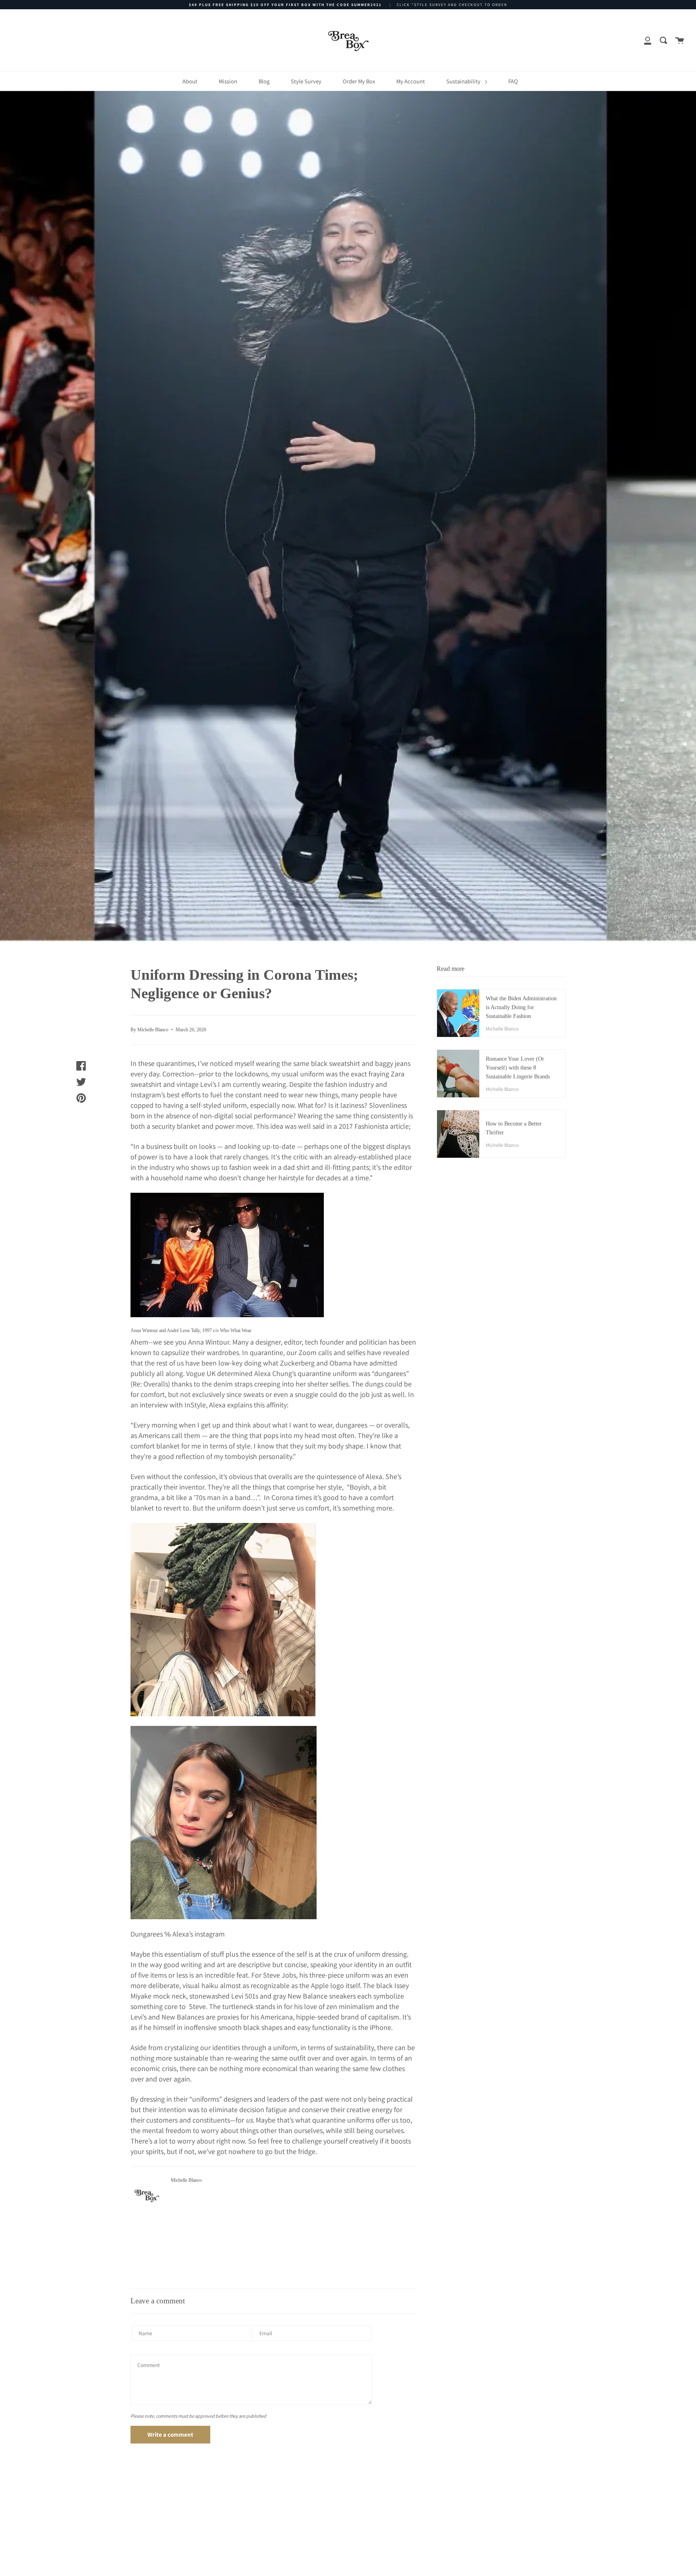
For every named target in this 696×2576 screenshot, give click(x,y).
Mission (228, 81)
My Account (411, 81)
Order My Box (359, 81)
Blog (264, 81)
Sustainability (464, 81)
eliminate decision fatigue (248, 2109)
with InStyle (187, 1405)
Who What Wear (236, 1330)
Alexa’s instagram (199, 1934)
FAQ (513, 81)
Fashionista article (382, 1126)
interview (154, 1405)
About (190, 81)
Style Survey (306, 81)
